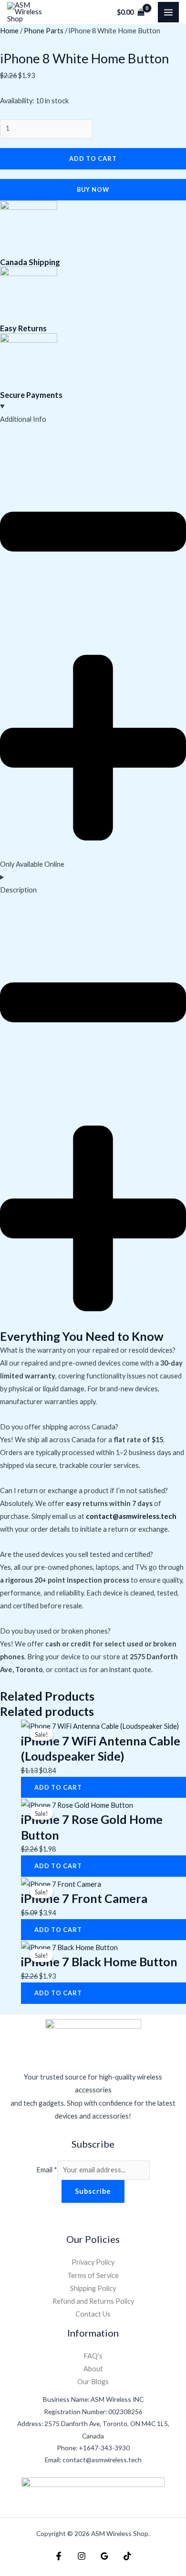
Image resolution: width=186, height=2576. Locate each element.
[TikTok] (127, 2556)
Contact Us (93, 2314)
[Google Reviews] (104, 2556)
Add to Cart (93, 159)
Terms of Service (93, 2275)
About (93, 2369)
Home (9, 31)
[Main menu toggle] (168, 12)
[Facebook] (59, 2556)
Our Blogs (93, 2382)
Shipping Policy (93, 2288)
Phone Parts (44, 31)
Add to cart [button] (58, 1787)
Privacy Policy (93, 2262)
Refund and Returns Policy (93, 2301)
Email (47, 2170)
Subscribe (93, 2191)
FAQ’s (93, 2356)
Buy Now (93, 189)
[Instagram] (82, 2556)
